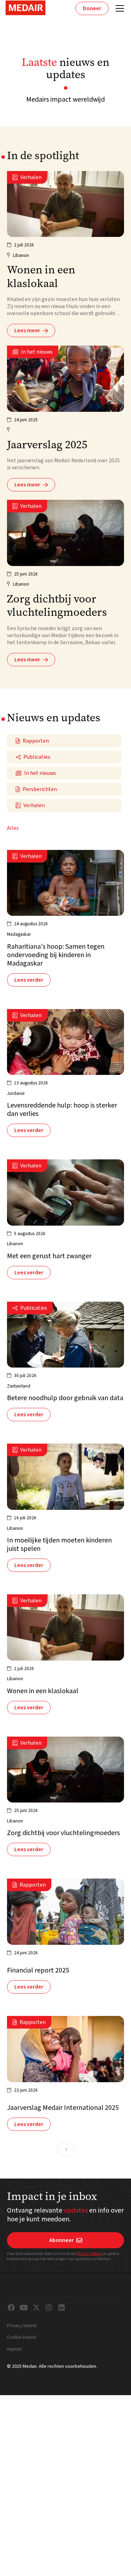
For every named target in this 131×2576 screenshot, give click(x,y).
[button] (118, 8)
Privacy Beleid (90, 2254)
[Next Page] (66, 2149)
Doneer (92, 8)
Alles (13, 828)
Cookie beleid (21, 2338)
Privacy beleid (22, 2326)
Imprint (14, 2350)
